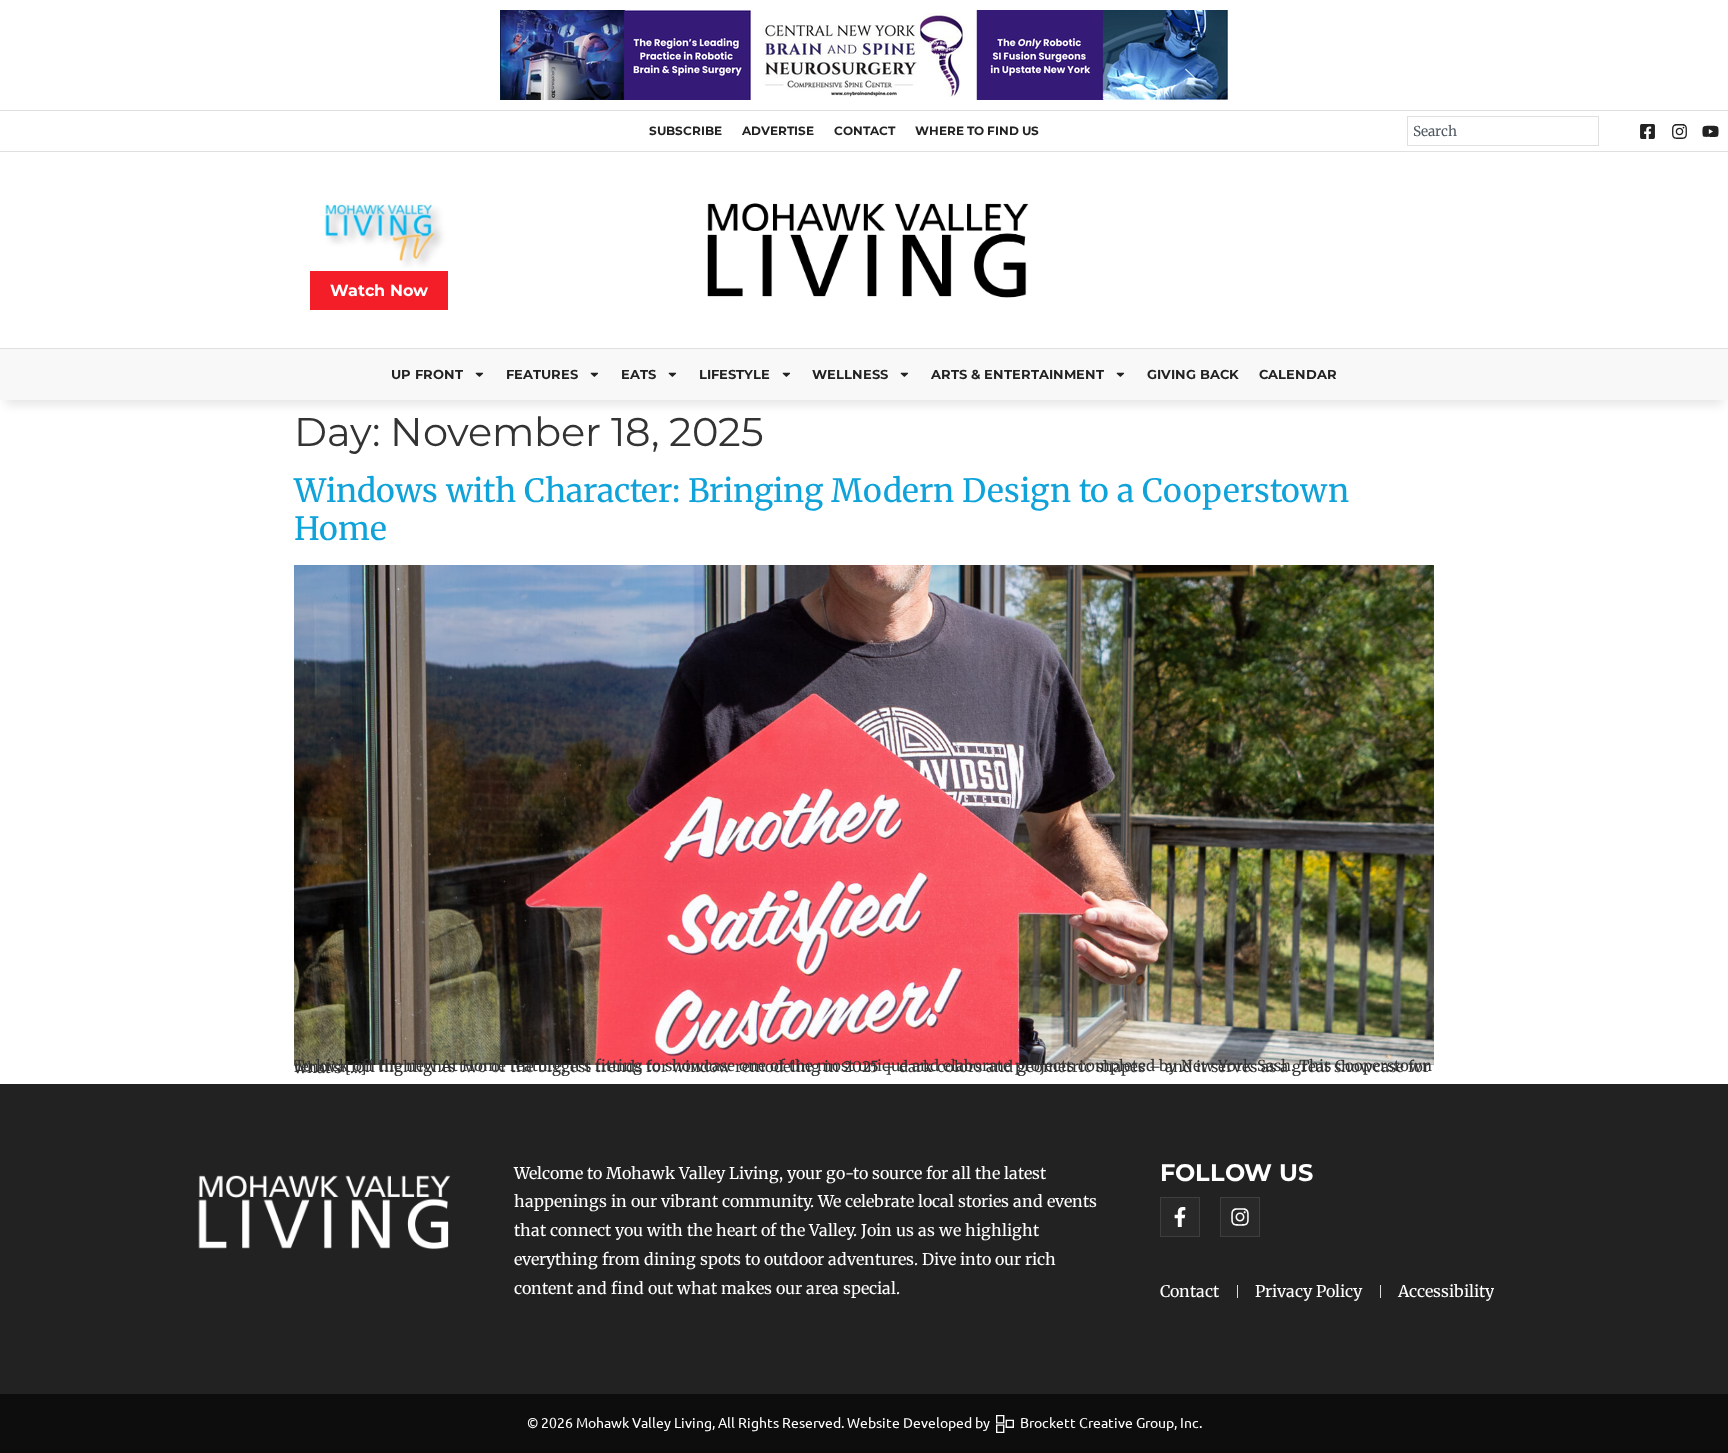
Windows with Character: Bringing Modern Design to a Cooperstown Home (821, 510)
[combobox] (1503, 131)
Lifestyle (734, 374)
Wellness (850, 374)
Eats (638, 374)
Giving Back (1193, 374)
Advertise (778, 130)
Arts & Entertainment (1017, 374)
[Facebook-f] (1180, 1217)
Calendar (1298, 374)
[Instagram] (1240, 1217)
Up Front (427, 374)
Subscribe (685, 130)
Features (542, 374)
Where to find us (977, 130)
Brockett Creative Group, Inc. (1108, 1422)
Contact (864, 130)
